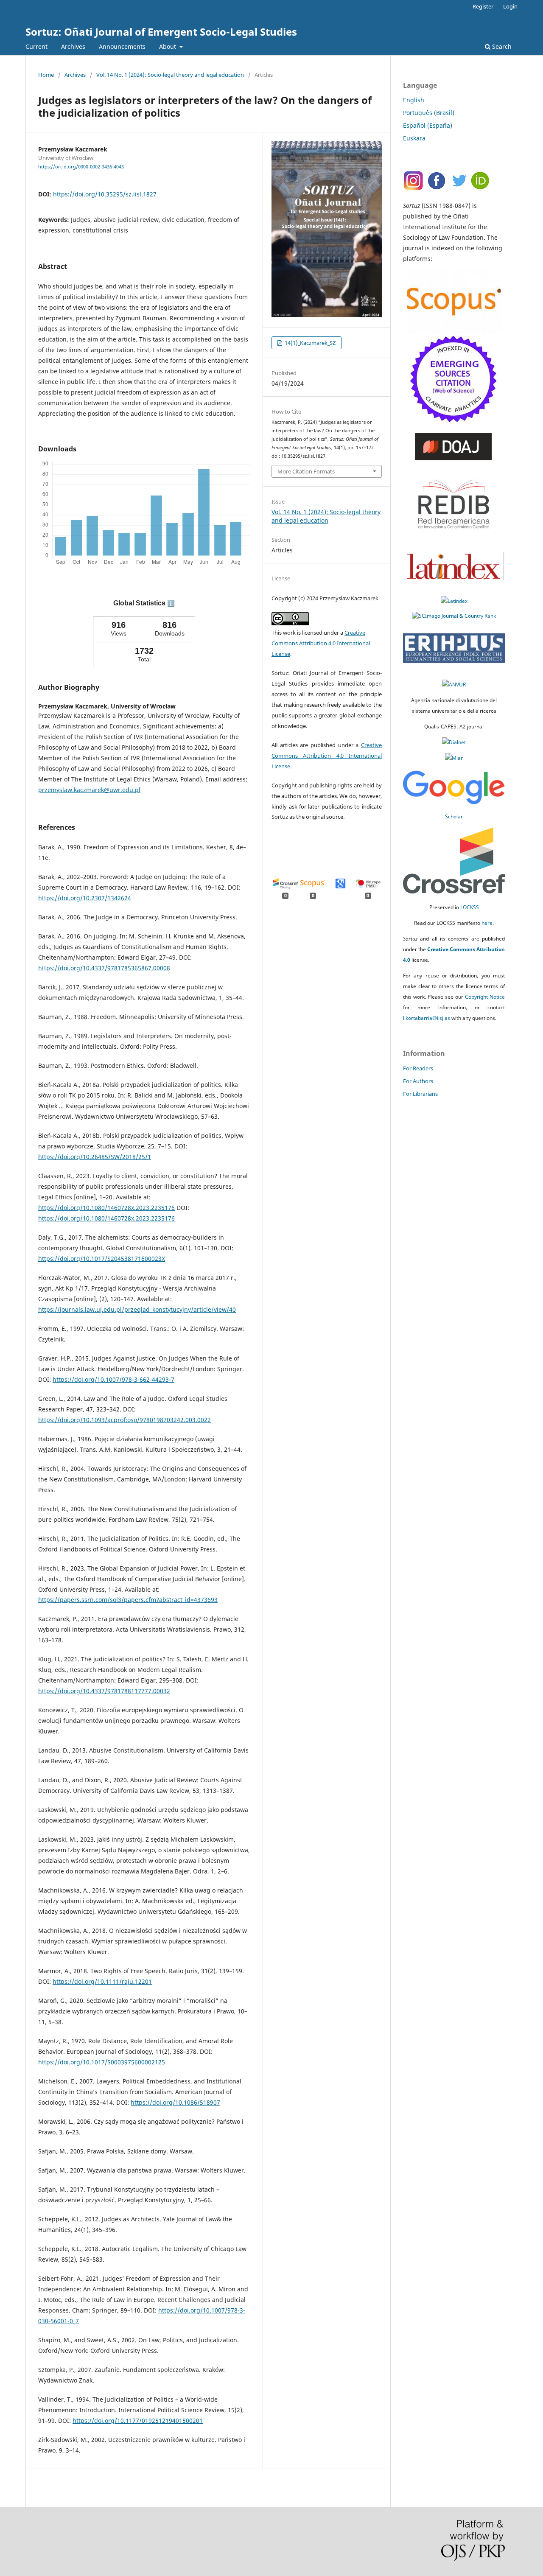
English (414, 100)
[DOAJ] (454, 458)
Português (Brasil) (429, 113)
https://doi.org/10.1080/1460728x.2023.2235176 (106, 1208)
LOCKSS (470, 907)
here (487, 923)
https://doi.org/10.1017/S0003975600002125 (102, 2062)
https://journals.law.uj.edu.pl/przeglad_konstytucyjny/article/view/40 (137, 1309)
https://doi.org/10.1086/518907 (175, 2102)
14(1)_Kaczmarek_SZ (309, 343)
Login (510, 6)
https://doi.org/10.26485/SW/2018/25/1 (95, 1157)
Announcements (122, 46)
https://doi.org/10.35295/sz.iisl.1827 (105, 194)
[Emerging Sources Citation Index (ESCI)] (454, 421)
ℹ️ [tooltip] (171, 603)
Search (501, 46)
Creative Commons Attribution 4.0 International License (321, 643)
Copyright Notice (485, 997)
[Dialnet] (454, 742)
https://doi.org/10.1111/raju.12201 (102, 1981)
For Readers (418, 1068)
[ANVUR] (454, 685)
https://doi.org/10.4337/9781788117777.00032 (104, 1691)
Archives (73, 46)
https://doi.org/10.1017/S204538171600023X (102, 1259)
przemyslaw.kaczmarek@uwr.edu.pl (89, 790)
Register (483, 6)
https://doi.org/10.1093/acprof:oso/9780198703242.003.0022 (125, 1420)
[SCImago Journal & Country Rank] (454, 616)
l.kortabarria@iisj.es (427, 1018)
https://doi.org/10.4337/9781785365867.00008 (104, 968)
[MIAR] (454, 758)
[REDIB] (454, 538)
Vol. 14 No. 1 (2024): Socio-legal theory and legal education (170, 75)
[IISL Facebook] (436, 189)
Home (46, 75)
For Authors (418, 1081)
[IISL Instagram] (414, 189)
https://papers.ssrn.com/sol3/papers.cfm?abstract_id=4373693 (128, 1600)
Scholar (454, 816)
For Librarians (420, 1094)
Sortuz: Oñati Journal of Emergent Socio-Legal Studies (161, 32)
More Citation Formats (306, 471)
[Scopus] (454, 299)
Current (36, 46)
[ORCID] (481, 189)
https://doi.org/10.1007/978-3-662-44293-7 (113, 1379)
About (168, 46)
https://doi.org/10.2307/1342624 (85, 898)
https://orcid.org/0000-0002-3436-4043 (81, 167)
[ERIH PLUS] (454, 669)
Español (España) (428, 125)
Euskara (414, 138)
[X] (459, 189)
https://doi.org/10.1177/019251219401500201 (138, 2421)
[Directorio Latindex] (454, 601)
